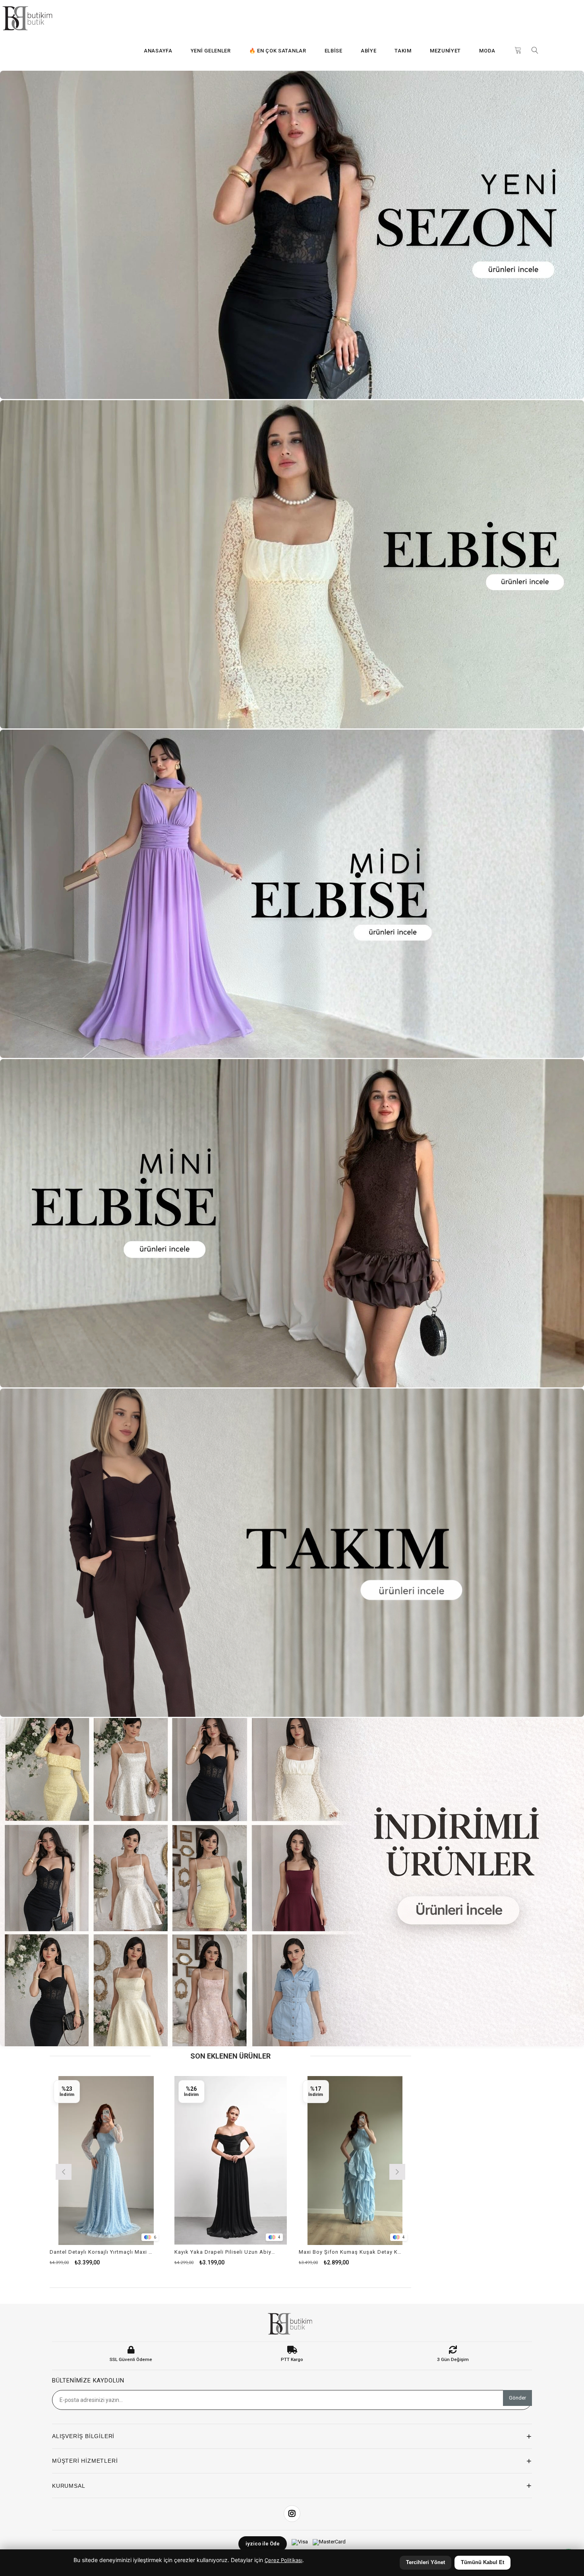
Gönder (517, 2398)
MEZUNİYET (445, 51)
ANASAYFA (158, 51)
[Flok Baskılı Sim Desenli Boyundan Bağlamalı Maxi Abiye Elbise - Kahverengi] (131, 2161)
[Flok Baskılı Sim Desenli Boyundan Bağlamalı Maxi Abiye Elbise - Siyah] (255, 2161)
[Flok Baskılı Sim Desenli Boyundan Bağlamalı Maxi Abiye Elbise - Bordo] (380, 2161)
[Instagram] (292, 2514)
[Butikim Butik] (30, 18)
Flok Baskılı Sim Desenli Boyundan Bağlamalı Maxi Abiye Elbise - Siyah (250, 2252)
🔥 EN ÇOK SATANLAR (278, 51)
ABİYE (369, 51)
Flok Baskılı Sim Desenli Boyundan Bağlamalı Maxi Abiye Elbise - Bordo (375, 2252)
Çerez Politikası (283, 2560)
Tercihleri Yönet (425, 2562)
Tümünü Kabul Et (482, 2562)
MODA (487, 51)
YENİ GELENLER (211, 51)
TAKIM (403, 51)
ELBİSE (334, 51)
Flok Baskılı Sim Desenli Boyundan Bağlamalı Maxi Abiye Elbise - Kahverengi (126, 2252)
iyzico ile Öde (263, 2544)
